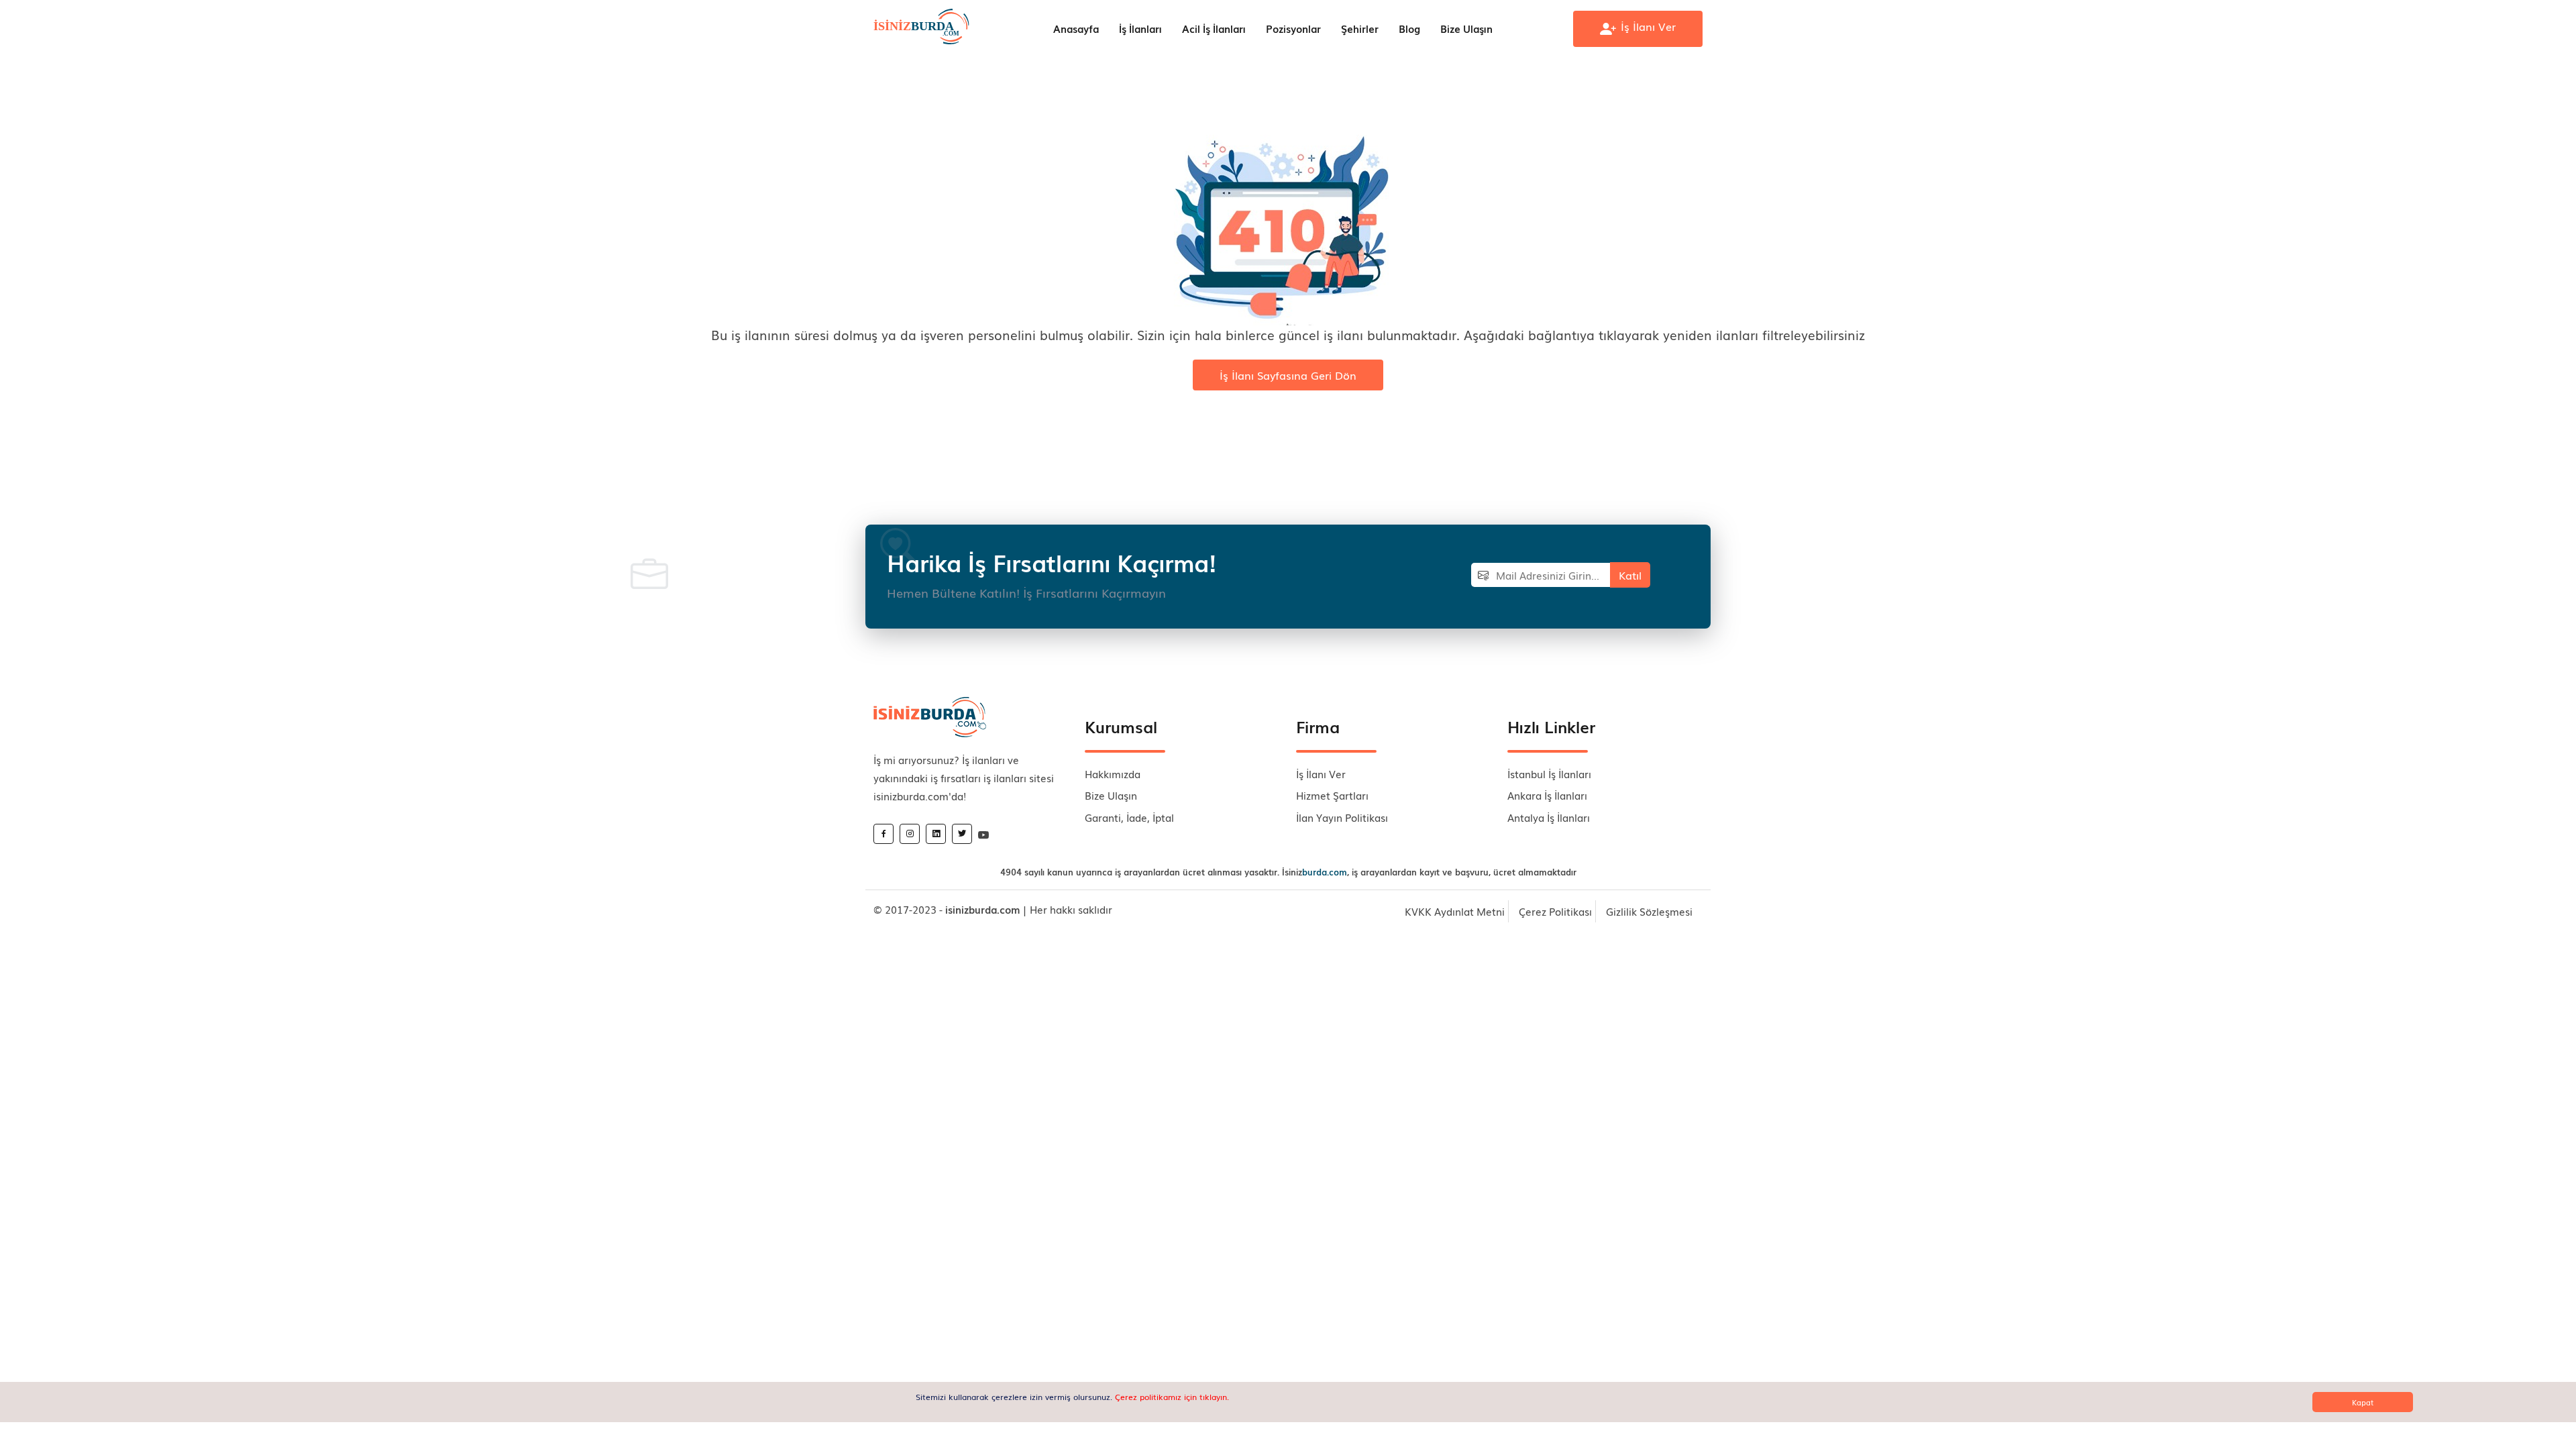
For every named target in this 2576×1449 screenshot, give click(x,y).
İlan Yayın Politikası (1342, 817)
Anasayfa (1076, 28)
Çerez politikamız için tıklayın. (1172, 1397)
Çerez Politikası (1555, 911)
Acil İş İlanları (1214, 28)
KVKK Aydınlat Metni (1455, 911)
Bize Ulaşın (1466, 28)
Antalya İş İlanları (1549, 817)
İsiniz (1314, 872)
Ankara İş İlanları (1547, 795)
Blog (1409, 28)
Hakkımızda (1113, 773)
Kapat (2363, 1402)
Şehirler (1360, 28)
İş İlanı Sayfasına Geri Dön (1288, 375)
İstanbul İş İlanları (1549, 773)
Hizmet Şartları (1332, 795)
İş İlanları (1140, 28)
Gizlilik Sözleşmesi (1649, 911)
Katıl (1630, 575)
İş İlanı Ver (1321, 773)
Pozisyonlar (1293, 28)
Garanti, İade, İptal (1129, 817)
